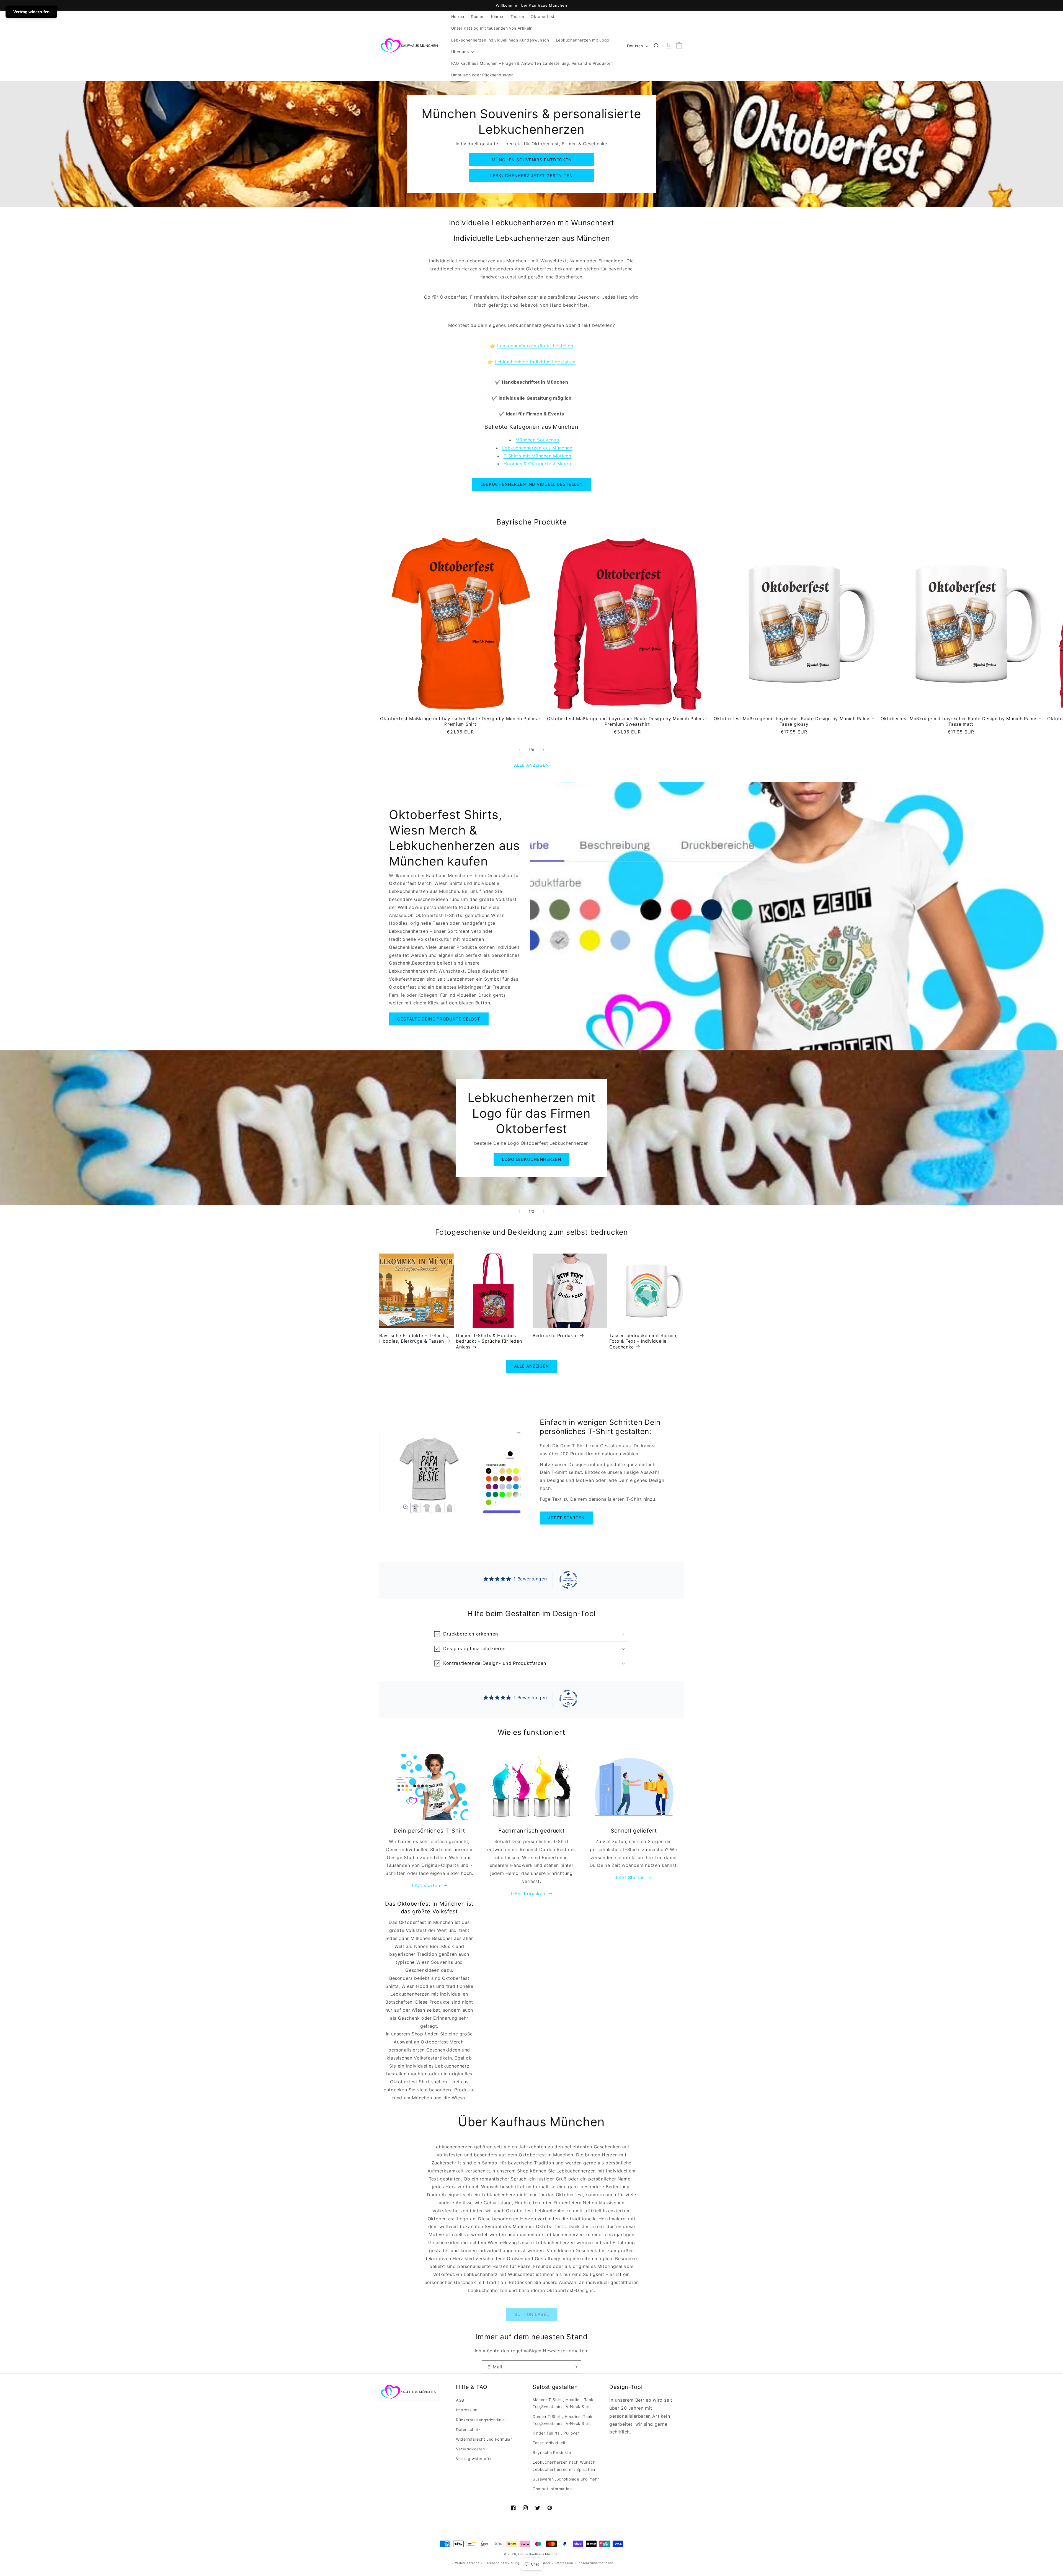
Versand (544, 2563)
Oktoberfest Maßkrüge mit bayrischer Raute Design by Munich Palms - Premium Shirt (460, 721)
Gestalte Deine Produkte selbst (439, 1019)
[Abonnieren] (575, 2367)
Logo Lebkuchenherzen (531, 1159)
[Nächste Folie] (544, 1211)
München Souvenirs (537, 440)
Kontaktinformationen (596, 2563)
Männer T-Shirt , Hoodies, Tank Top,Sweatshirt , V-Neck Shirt (563, 2403)
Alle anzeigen (531, 765)
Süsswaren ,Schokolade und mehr (566, 2479)
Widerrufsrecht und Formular (484, 2439)
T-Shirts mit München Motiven (537, 456)
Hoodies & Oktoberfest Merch (537, 464)
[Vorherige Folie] (519, 1211)
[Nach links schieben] (519, 750)
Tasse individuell (549, 2443)
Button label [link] (532, 2314)
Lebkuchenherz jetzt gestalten (531, 176)
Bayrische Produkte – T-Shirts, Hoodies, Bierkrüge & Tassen (414, 1338)
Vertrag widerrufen (474, 2459)
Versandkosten (470, 2449)
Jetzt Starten (630, 1877)
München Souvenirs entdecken (532, 160)
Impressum (467, 2410)
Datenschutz (468, 2429)
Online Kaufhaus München (539, 2554)
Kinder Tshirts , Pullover (556, 2433)
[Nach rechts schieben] (544, 750)
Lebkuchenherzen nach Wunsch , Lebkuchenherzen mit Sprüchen (565, 2466)
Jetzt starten (566, 1518)
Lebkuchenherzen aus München (537, 448)
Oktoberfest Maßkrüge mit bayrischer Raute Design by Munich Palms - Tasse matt (961, 721)
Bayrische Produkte (552, 2452)
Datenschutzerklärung (502, 2563)
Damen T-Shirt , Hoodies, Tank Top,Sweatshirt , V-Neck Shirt (563, 2420)
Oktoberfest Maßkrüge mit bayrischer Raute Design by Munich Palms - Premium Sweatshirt (627, 721)
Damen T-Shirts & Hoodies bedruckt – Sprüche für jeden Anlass (489, 1341)
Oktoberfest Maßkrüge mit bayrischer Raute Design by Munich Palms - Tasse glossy (794, 721)
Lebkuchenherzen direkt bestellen (535, 346)
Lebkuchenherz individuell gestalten (535, 362)
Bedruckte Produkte (555, 1335)
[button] (462, 52)
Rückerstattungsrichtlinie (480, 2420)
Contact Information (552, 2489)
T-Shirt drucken (527, 1893)
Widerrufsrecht (467, 2563)
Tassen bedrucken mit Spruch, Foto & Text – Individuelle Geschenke (643, 1341)
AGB (460, 2400)
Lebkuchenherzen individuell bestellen (532, 484)
